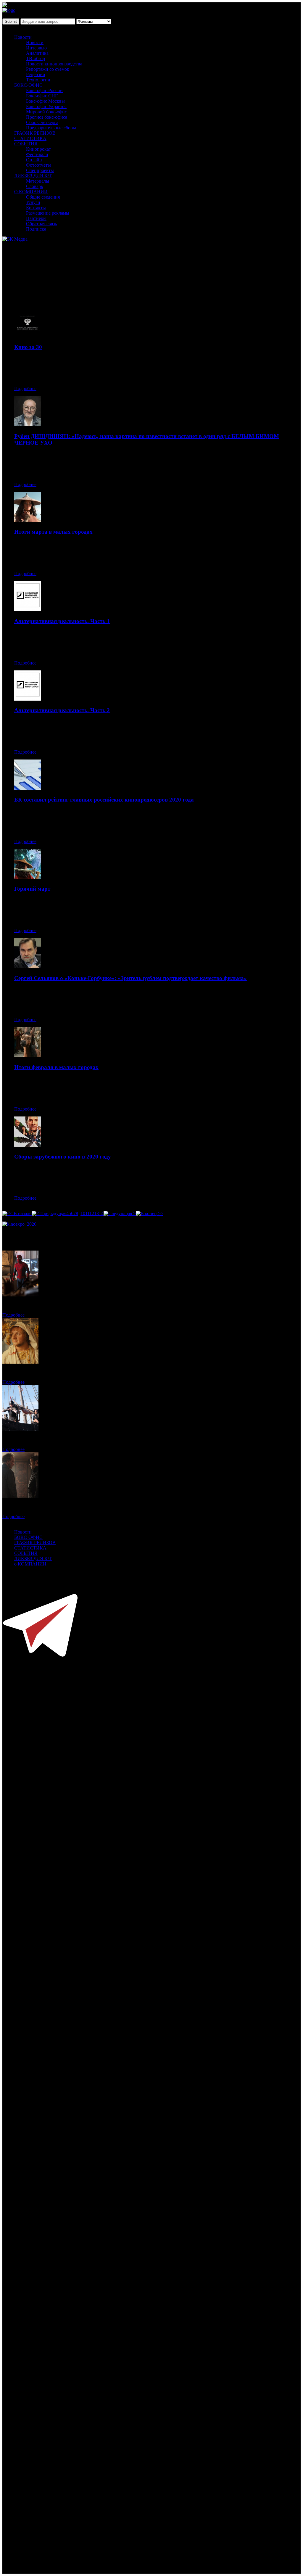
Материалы (38, 181)
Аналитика (37, 53)
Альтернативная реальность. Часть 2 (62, 710)
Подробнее (25, 388)
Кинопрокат (38, 149)
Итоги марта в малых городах (53, 532)
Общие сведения (43, 197)
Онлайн (34, 160)
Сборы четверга (42, 122)
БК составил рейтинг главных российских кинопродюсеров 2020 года (104, 800)
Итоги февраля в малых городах (56, 1067)
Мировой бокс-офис (46, 112)
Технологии (38, 80)
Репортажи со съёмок (48, 69)
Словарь (34, 186)
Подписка (36, 229)
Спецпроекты (40, 170)
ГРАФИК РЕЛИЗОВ (35, 133)
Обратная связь (41, 224)
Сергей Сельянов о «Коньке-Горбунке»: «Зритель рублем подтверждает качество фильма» (130, 978)
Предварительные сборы (51, 128)
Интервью (36, 48)
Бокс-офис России (44, 90)
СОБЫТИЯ (26, 144)
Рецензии (36, 74)
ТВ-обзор (36, 58)
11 (87, 1213)
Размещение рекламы (48, 213)
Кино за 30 (28, 347)
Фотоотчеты (38, 165)
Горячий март (32, 889)
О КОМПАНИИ (31, 192)
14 (101, 1213)
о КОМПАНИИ (30, 1564)
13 (96, 1213)
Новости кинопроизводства (54, 64)
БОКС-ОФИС (28, 85)
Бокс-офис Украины (46, 106)
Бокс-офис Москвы (45, 101)
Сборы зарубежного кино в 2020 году (63, 1157)
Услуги (33, 202)
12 (92, 1213)
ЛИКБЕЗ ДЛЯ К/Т (33, 176)
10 (83, 1213)
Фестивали (37, 154)
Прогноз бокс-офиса (47, 117)
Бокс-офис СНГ (42, 96)
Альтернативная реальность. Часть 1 (62, 621)
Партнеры (36, 218)
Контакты (36, 208)
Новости (23, 37)
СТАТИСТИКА (30, 138)
